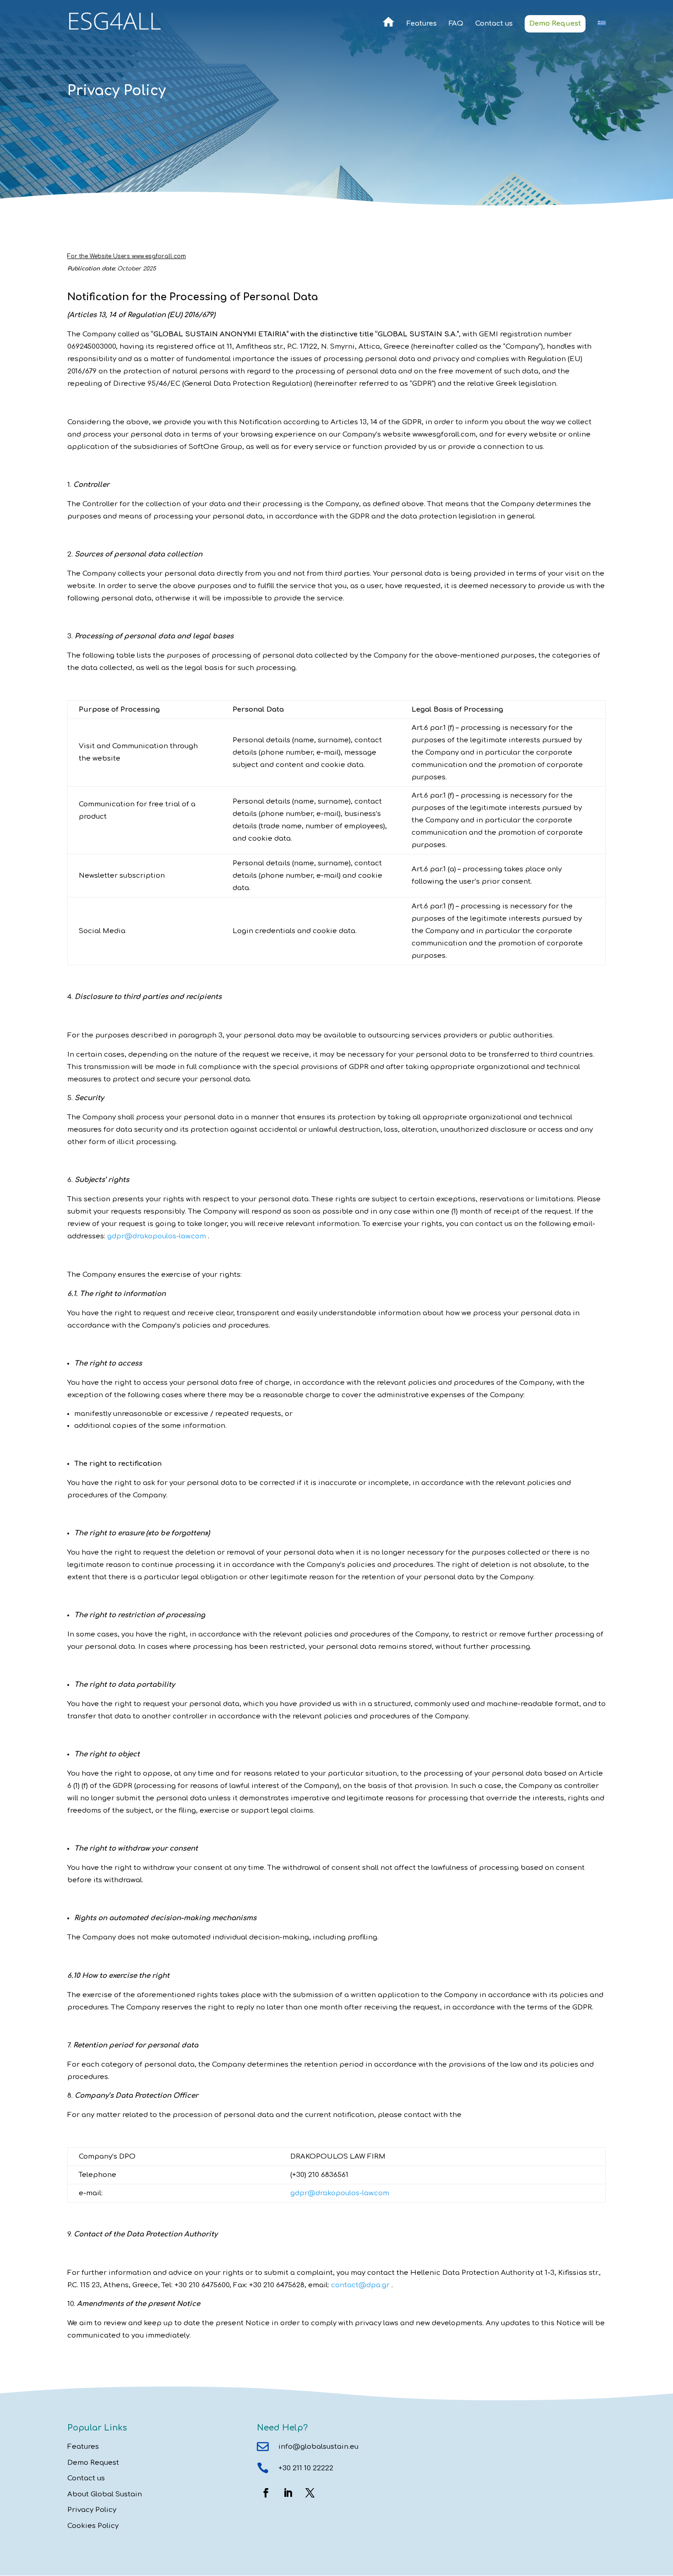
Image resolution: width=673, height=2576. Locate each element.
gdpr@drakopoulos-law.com (157, 1236)
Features (422, 24)
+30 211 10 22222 (306, 2468)
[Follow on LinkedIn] (288, 2493)
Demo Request (555, 24)
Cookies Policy (93, 2526)
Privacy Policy (92, 2510)
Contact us (494, 24)
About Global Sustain (105, 2494)
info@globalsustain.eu (318, 2447)
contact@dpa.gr (360, 2285)
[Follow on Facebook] (266, 2493)
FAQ (456, 24)
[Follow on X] (310, 2493)
